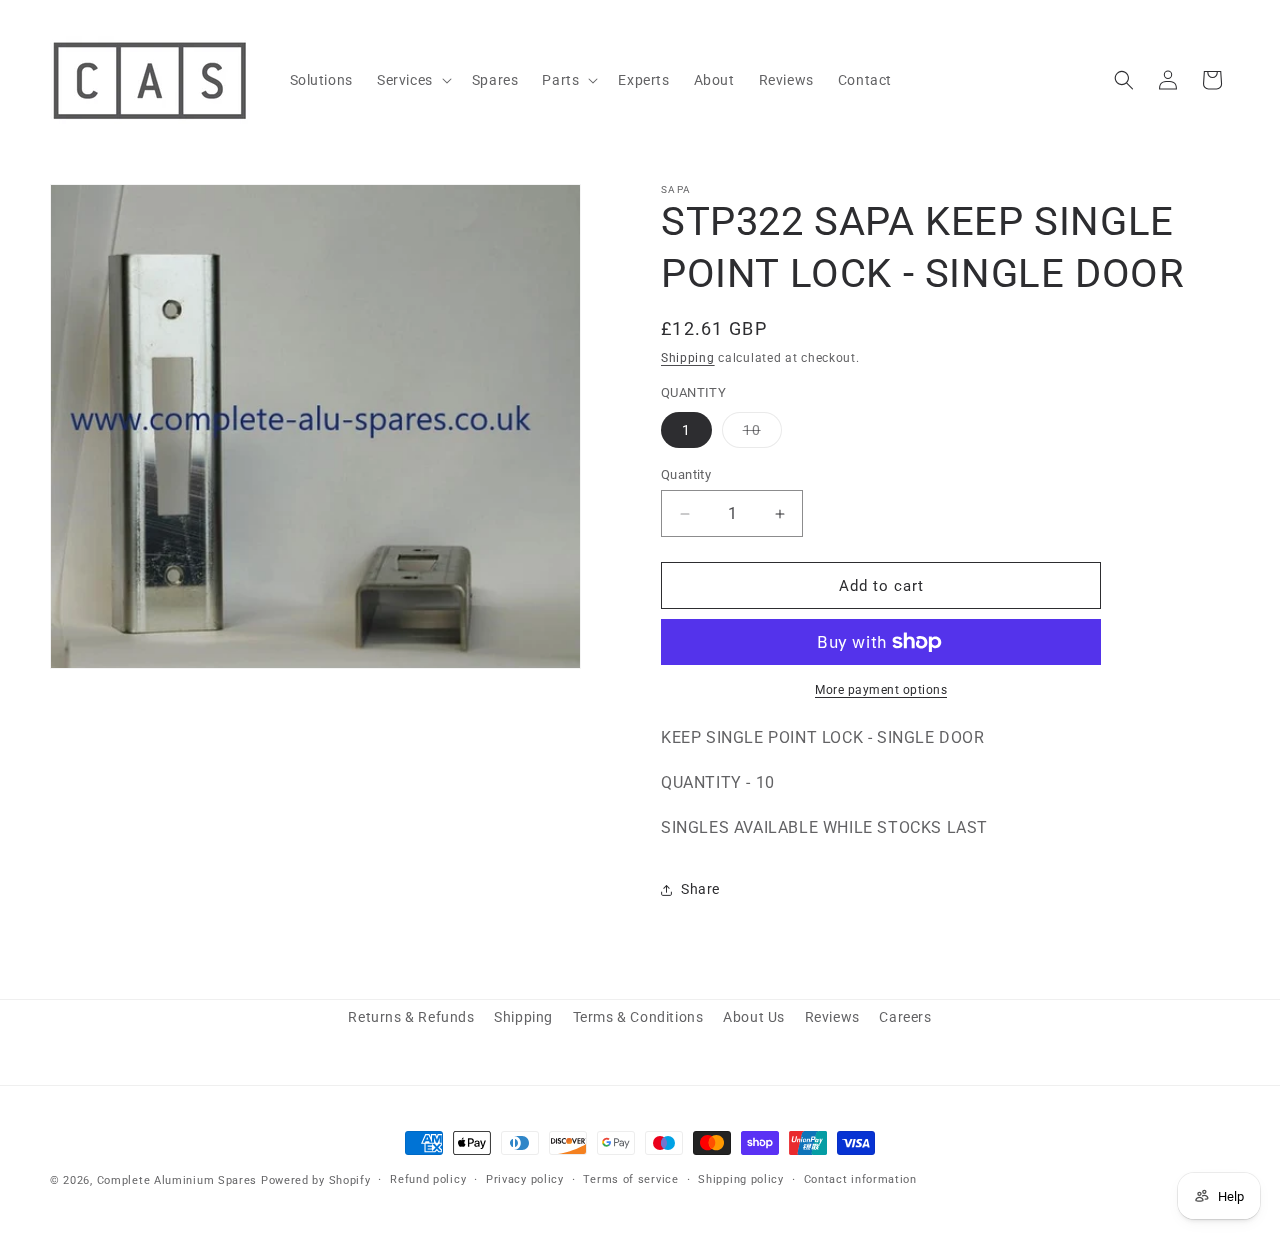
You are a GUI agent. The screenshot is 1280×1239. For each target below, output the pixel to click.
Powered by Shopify (316, 1180)
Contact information (860, 1179)
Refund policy (428, 1179)
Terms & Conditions (638, 1017)
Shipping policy (741, 1179)
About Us (754, 1017)
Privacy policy (525, 1179)
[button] (412, 80)
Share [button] (700, 889)
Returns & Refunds (411, 1017)
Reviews (832, 1017)
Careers (905, 1017)
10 (762, 434)
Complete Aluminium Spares (177, 1180)
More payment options (881, 690)
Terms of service (630, 1179)
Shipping (688, 358)
